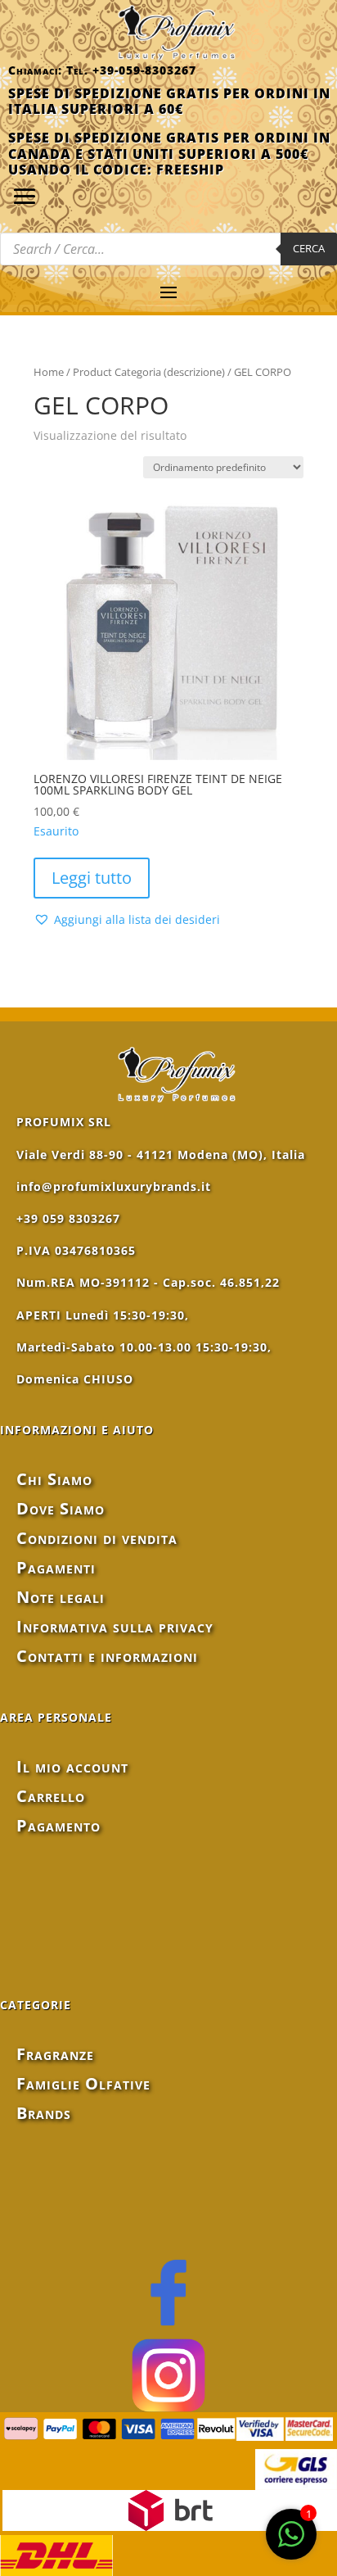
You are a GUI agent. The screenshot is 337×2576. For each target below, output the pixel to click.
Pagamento (58, 1825)
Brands (44, 2113)
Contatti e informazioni (107, 1656)
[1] (291, 2543)
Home (49, 372)
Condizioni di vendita (97, 1538)
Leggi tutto (92, 878)
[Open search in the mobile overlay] (168, 249)
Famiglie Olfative (83, 2083)
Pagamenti (56, 1567)
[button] (127, 920)
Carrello (51, 1796)
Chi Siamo (54, 1479)
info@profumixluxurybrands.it (114, 1186)
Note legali (61, 1597)
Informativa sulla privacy (115, 1626)
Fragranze (55, 2054)
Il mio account (72, 1766)
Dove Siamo (61, 1508)
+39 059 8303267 (68, 1218)
